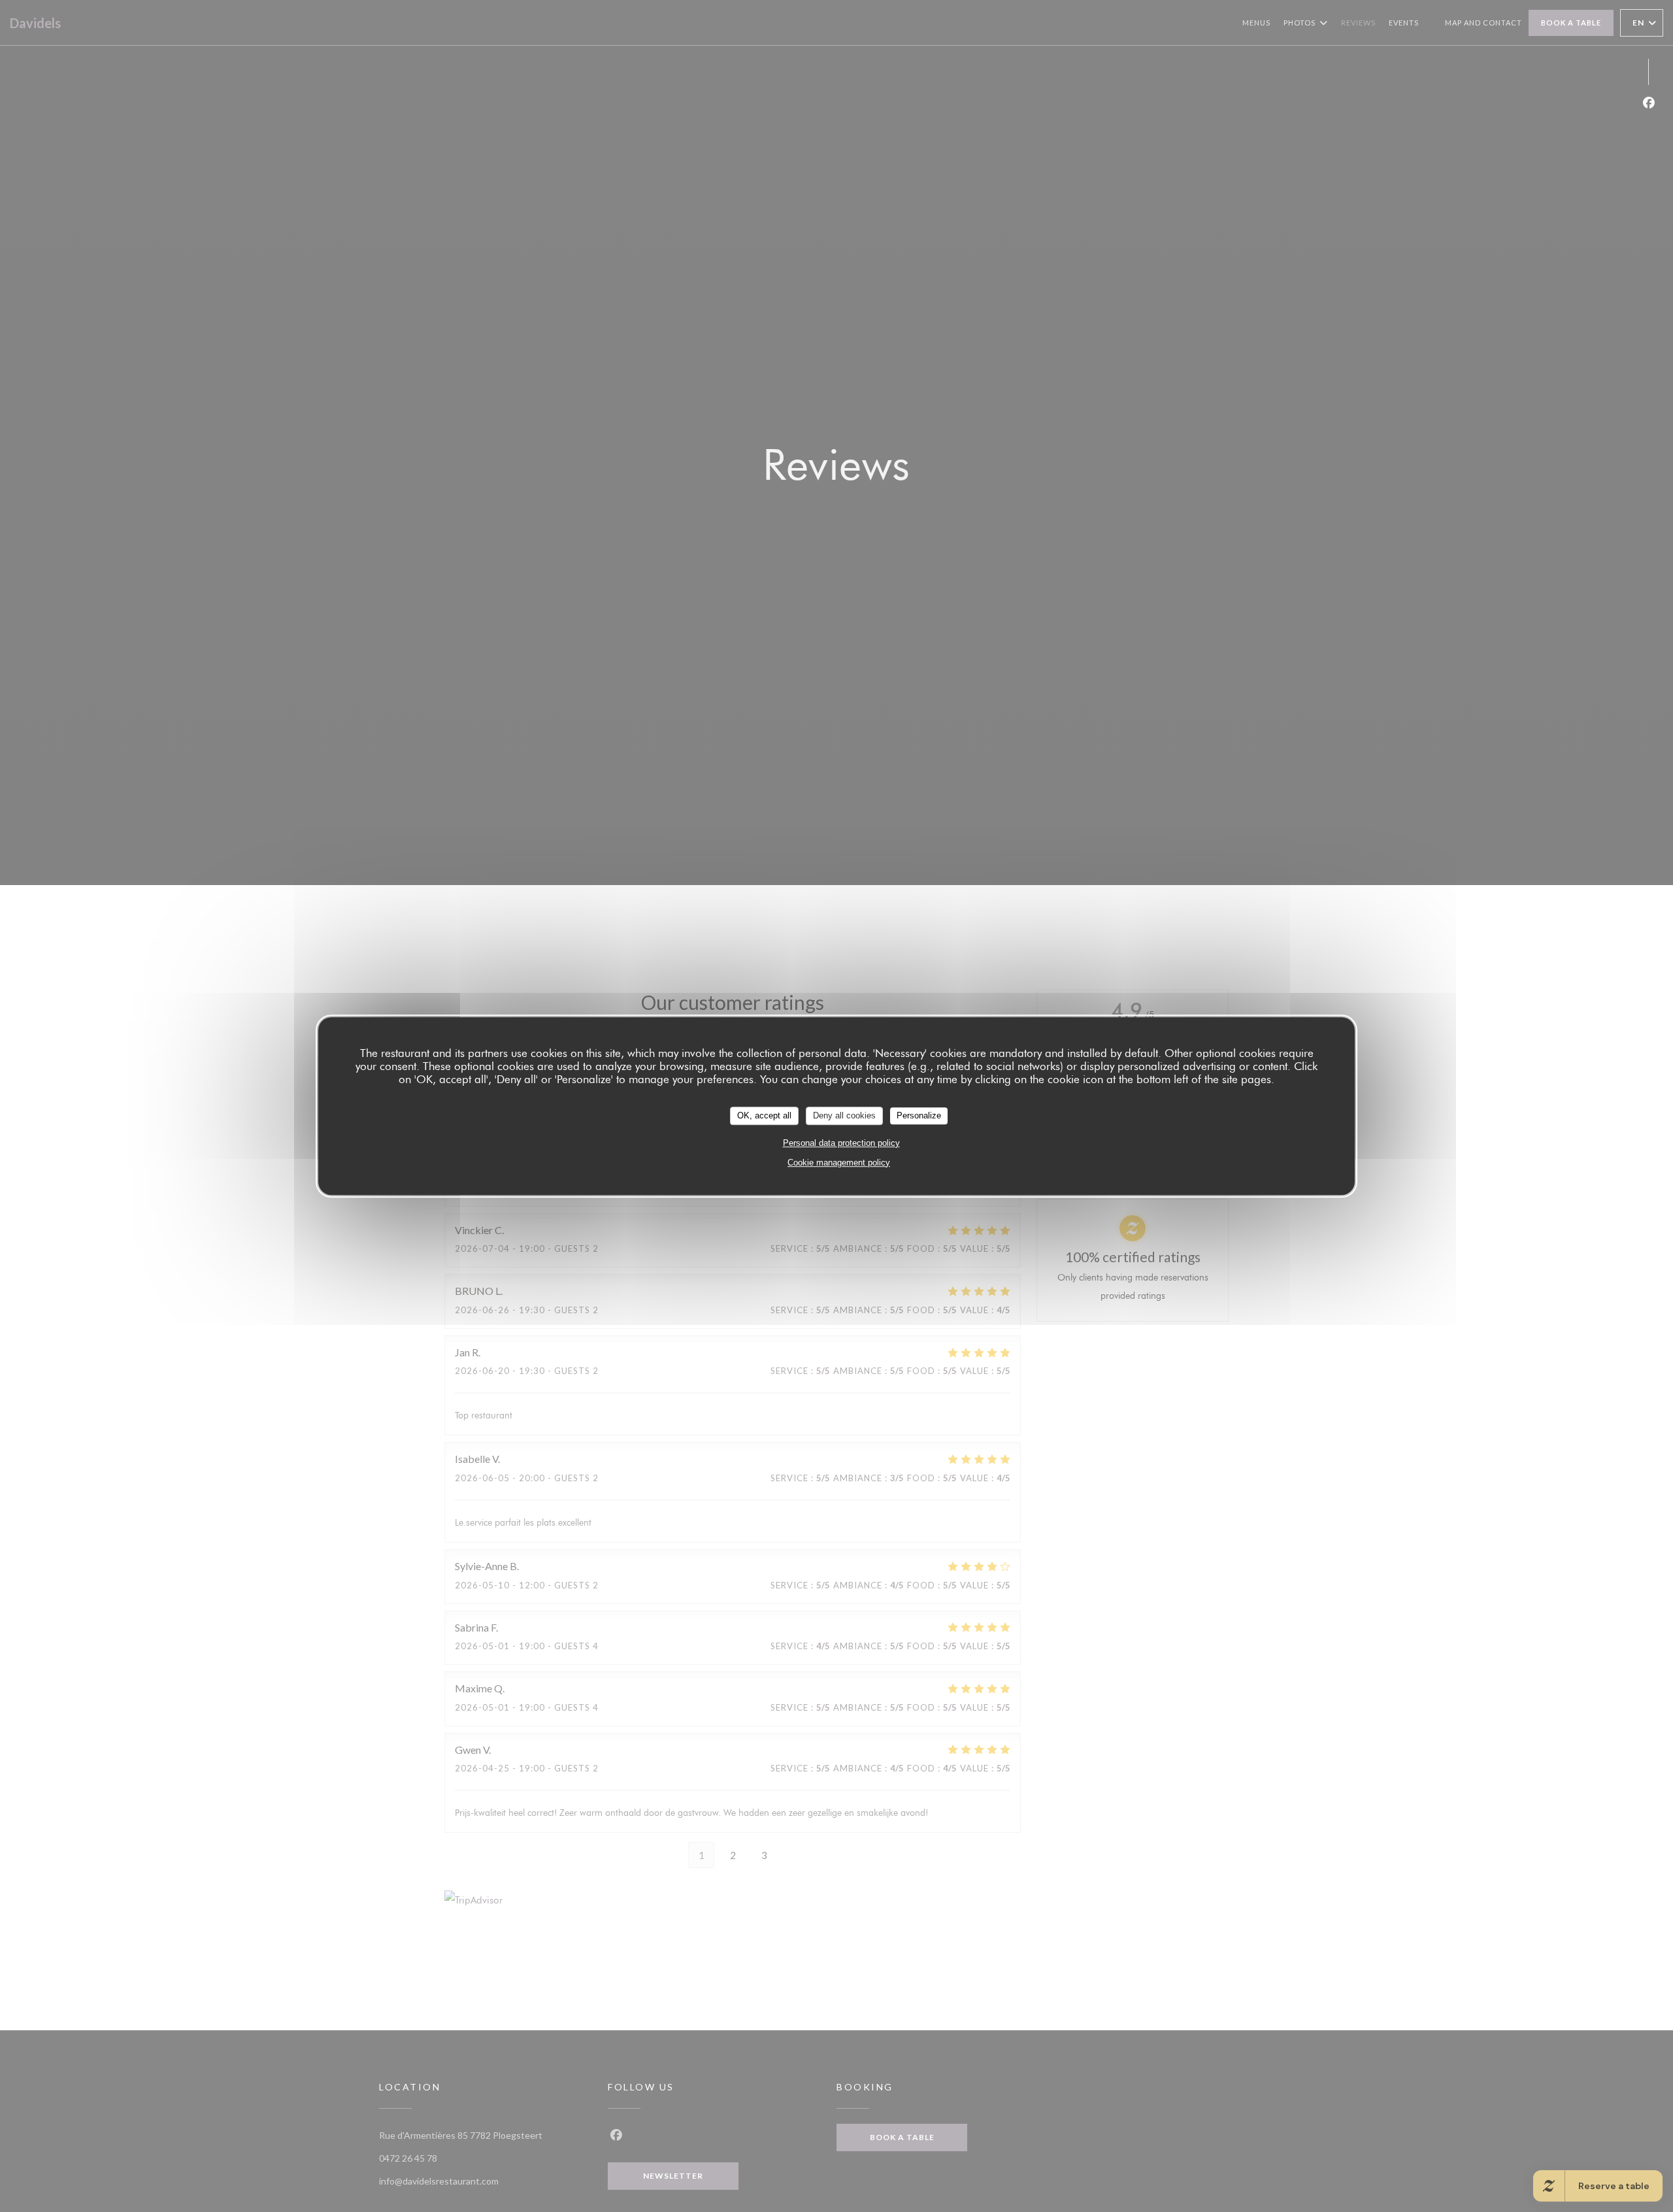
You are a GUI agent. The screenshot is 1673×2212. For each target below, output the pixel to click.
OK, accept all (764, 1115)
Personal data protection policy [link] (841, 1143)
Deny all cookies (844, 1115)
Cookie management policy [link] (839, 1163)
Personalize (919, 1115)
